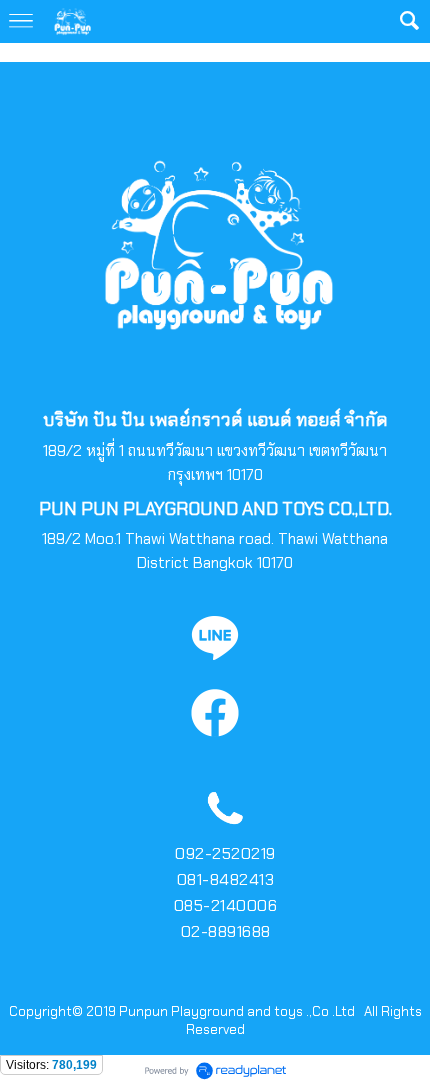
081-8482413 (226, 879)
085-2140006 (226, 905)
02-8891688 (226, 931)
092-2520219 (225, 853)
